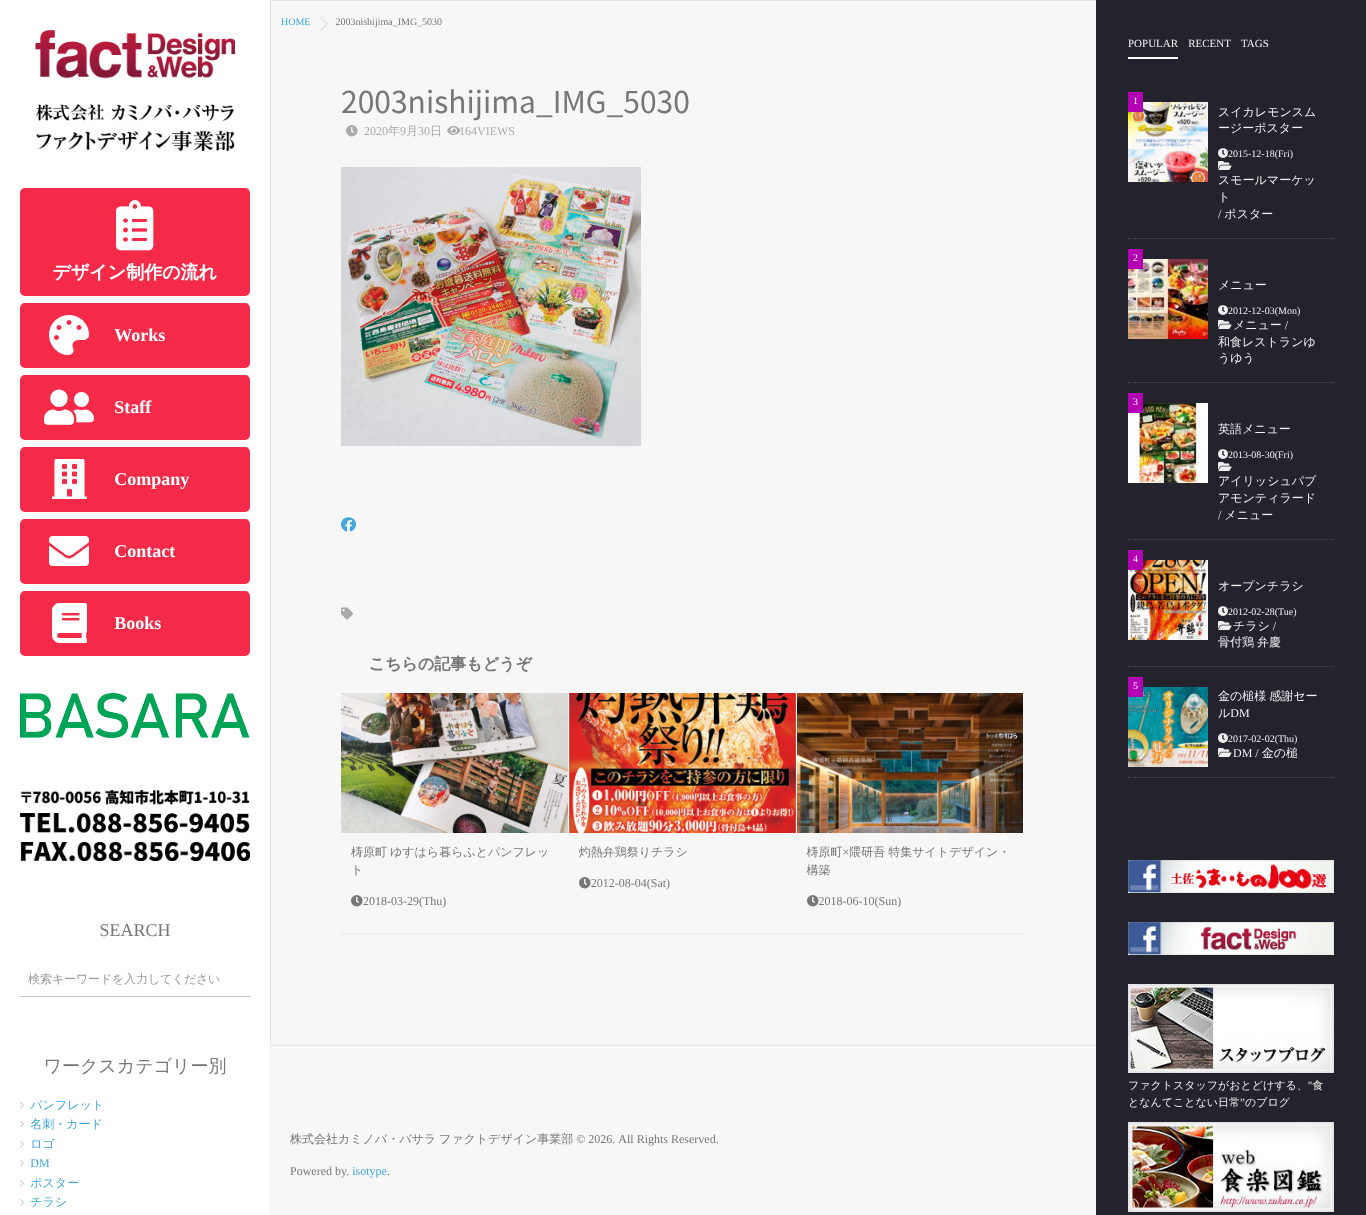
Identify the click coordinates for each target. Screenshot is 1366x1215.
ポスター (54, 1183)
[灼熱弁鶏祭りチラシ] (682, 763)
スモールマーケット (1267, 188)
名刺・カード (66, 1124)
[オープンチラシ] (1168, 600)
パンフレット (67, 1105)
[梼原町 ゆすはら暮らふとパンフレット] (454, 763)
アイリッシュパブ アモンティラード (1267, 489)
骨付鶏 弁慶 (1255, 642)
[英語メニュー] (1168, 443)
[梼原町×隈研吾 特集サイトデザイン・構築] (910, 763)
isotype (369, 1171)
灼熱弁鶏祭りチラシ (633, 852)
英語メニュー (1254, 429)
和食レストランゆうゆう (1267, 350)
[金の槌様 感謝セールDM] (1168, 727)
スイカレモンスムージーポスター (1267, 120)
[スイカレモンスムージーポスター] (1168, 142)
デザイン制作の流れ (135, 272)
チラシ (48, 1202)
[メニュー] (1168, 299)
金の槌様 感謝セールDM (1268, 704)
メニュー (1242, 285)
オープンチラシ (1261, 586)
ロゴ (42, 1144)
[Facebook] (348, 526)
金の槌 (1280, 753)
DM (39, 1163)
